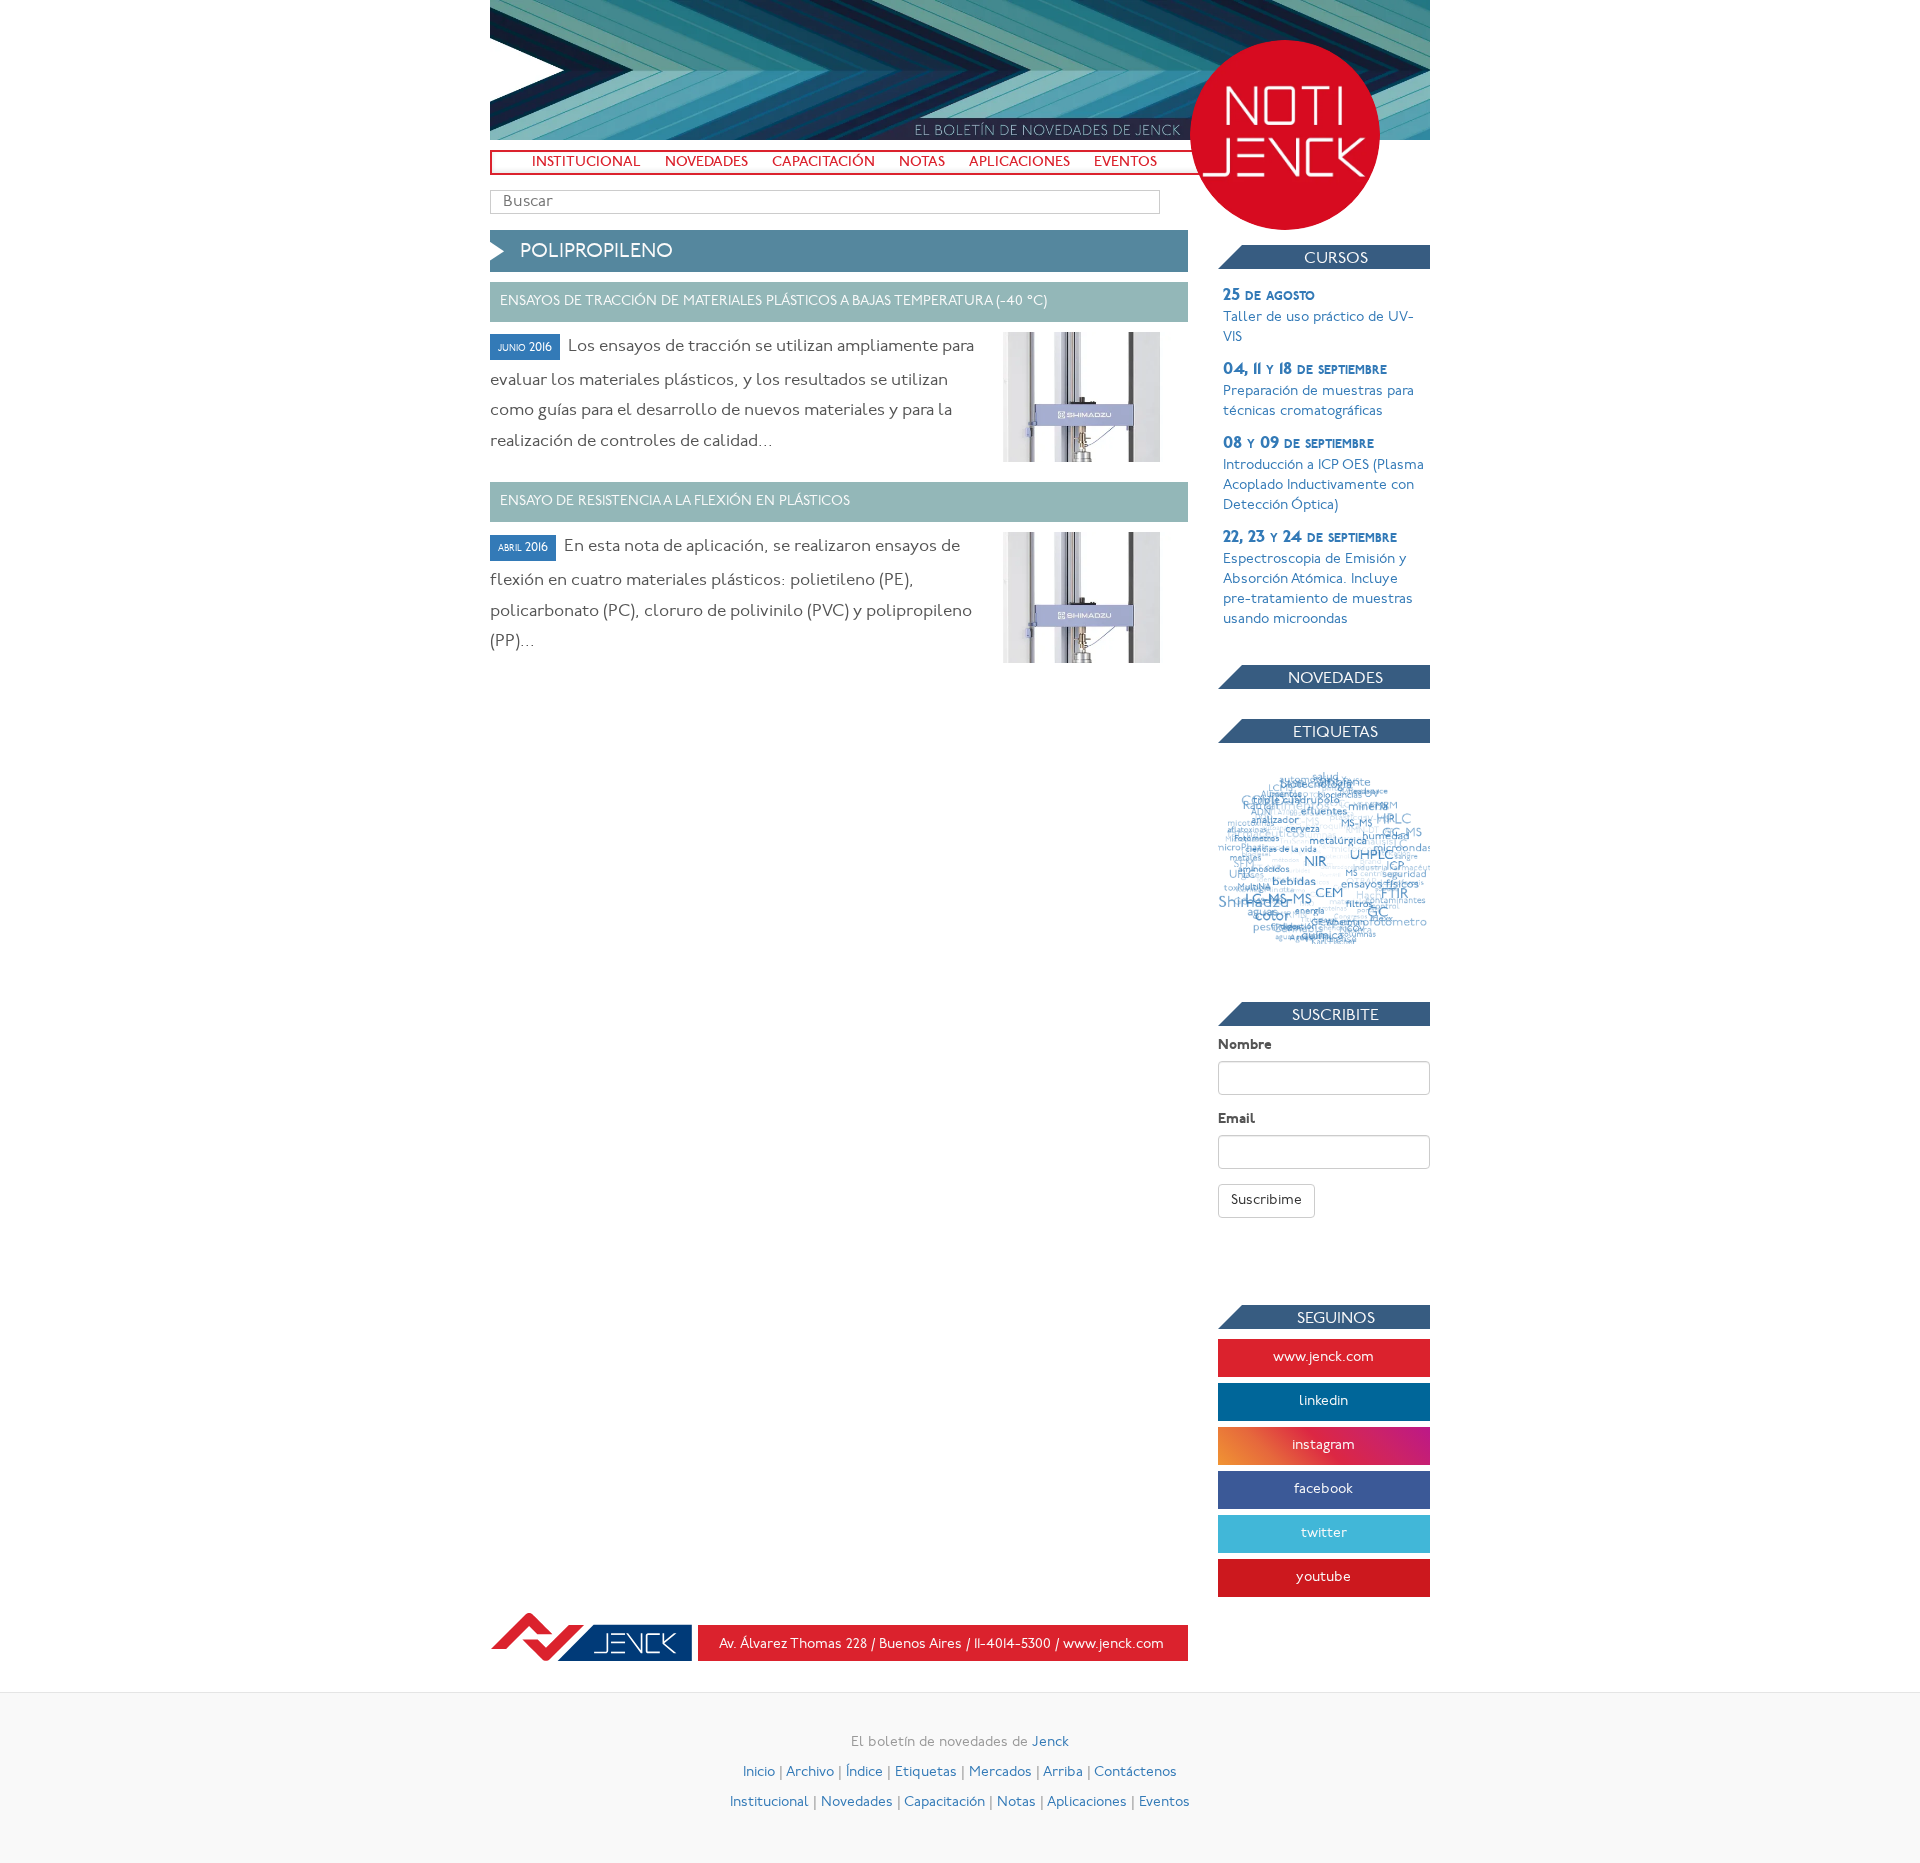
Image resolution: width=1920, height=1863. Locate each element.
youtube (1323, 1577)
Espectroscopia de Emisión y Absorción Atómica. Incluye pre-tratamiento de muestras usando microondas (1318, 578)
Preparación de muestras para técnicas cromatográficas (1318, 390)
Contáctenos (1135, 1772)
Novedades (706, 162)
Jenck (1050, 1742)
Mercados (1000, 1772)
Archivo (810, 1772)
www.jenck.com (1323, 1357)
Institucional (586, 162)
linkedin (1323, 1401)
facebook (1323, 1489)
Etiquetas (926, 1772)
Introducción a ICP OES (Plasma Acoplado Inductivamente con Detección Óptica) (1323, 474)
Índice (864, 1772)
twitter (1324, 1533)
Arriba (1063, 1772)
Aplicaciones (1019, 162)
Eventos (1125, 162)
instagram (1323, 1445)
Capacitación (823, 162)
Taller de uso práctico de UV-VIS (1318, 316)
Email (1236, 1119)
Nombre (1245, 1045)
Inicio (759, 1772)
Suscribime (1266, 1200)
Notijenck (1285, 135)
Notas (922, 162)
